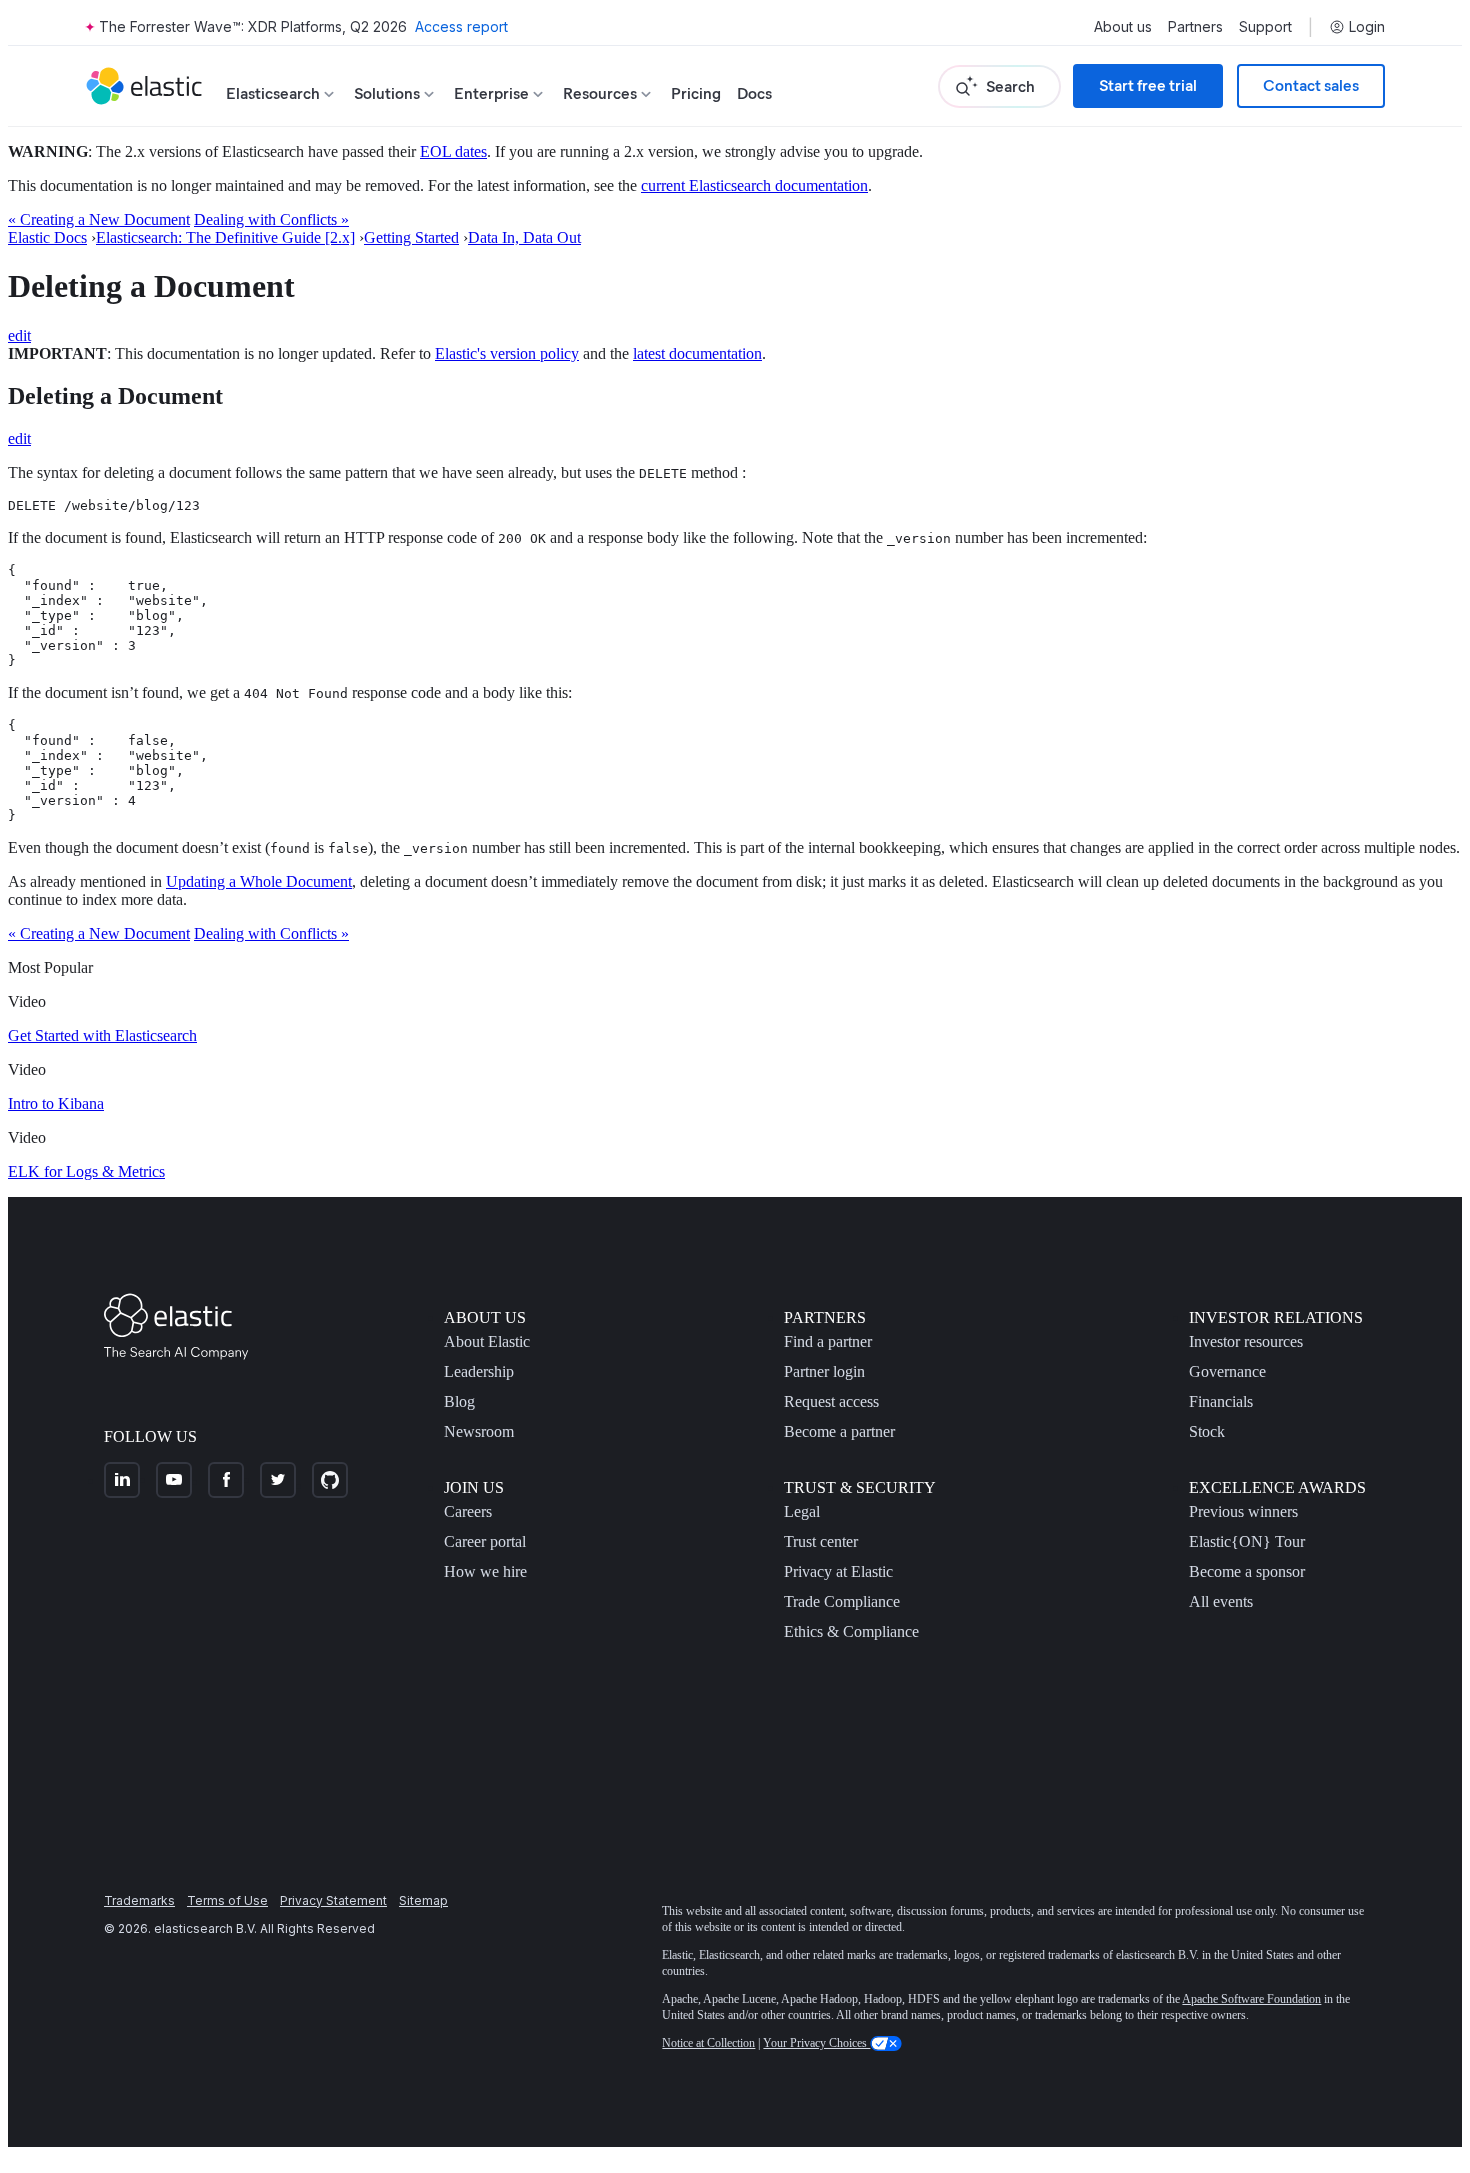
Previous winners (1243, 1511)
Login (1367, 27)
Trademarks (139, 1900)
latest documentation (697, 353)
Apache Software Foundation (1251, 1999)
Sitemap (423, 1900)
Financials (1221, 1401)
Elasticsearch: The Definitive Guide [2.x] (225, 237)
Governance (1227, 1371)
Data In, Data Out (524, 237)
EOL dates (453, 151)
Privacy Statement (333, 1900)
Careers (468, 1511)
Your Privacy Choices (816, 2043)
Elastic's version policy (507, 353)
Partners (1195, 27)
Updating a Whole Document (259, 881)
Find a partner (828, 1341)
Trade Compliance (842, 1601)
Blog (459, 1401)
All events (1221, 1601)
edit (19, 335)
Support (1265, 27)
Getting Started (411, 237)
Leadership (479, 1371)
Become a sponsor (1247, 1571)
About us (1123, 27)
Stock (1207, 1431)
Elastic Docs (47, 237)
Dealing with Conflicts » (271, 219)
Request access (831, 1401)
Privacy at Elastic (838, 1571)
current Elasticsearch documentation (754, 185)
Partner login (824, 1371)
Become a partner (839, 1431)
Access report (461, 26)
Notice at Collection (708, 2043)
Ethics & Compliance (851, 1631)
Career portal (485, 1541)
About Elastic (487, 1341)
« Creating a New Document (99, 219)
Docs (754, 93)
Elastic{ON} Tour (1247, 1541)
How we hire (485, 1571)
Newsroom (479, 1431)
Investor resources (1246, 1341)
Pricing (696, 93)
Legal (802, 1511)
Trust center (821, 1541)
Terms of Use (227, 1900)
